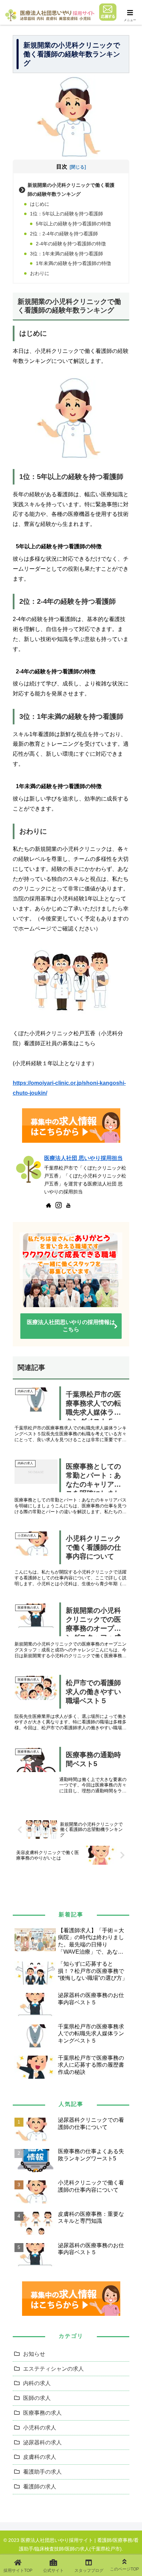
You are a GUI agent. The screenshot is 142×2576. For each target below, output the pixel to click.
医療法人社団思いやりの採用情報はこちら (71, 1326)
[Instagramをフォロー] (59, 1205)
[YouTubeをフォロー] (68, 1205)
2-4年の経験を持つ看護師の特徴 (71, 244)
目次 (62, 167)
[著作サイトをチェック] (49, 1205)
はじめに (40, 204)
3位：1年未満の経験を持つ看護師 (67, 254)
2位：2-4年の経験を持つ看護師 (64, 234)
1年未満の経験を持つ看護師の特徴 (73, 263)
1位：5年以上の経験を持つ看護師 (67, 214)
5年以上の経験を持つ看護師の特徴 (73, 224)
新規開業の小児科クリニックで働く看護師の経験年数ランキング (71, 190)
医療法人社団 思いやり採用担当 (83, 1158)
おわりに (40, 273)
